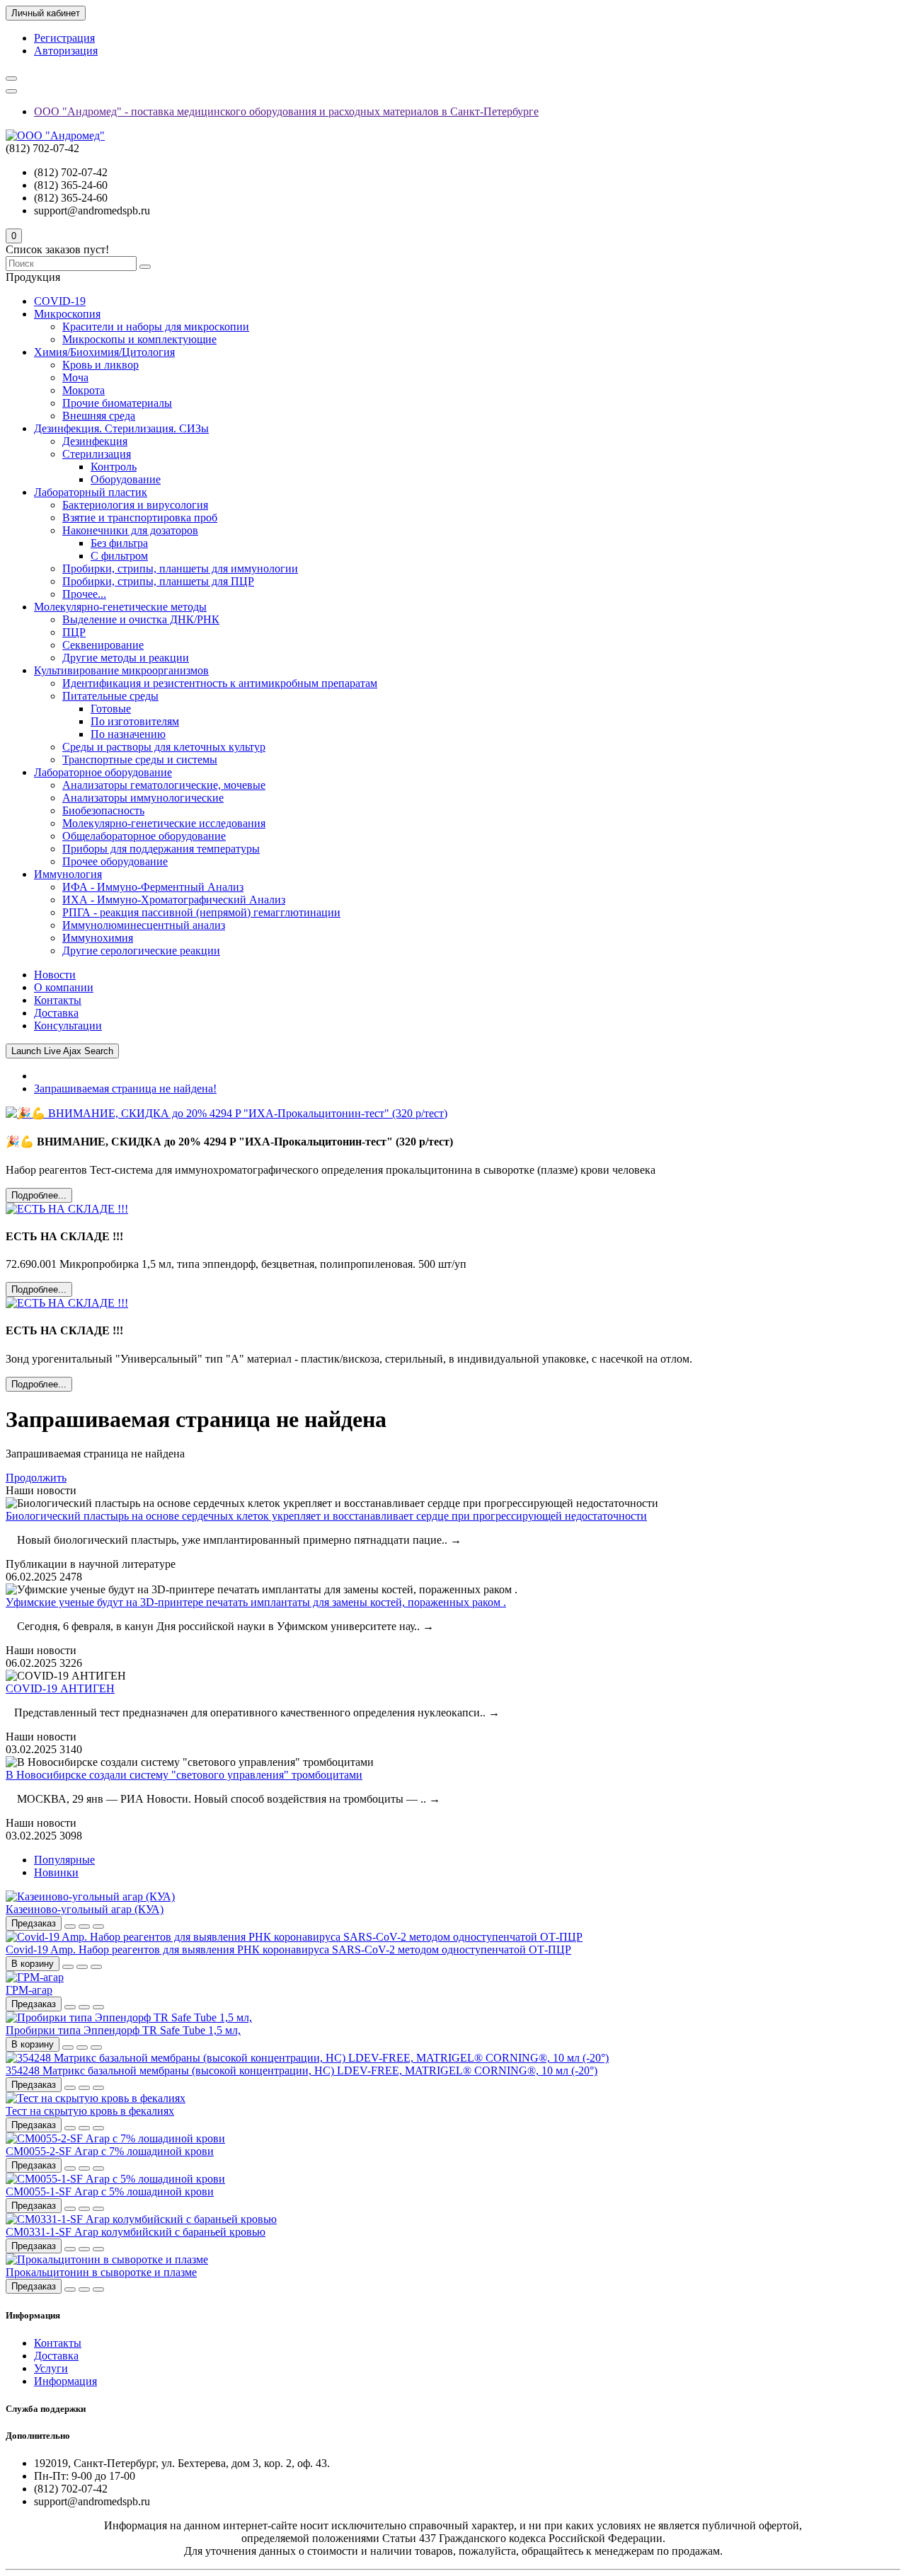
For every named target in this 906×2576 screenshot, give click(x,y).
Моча (75, 377)
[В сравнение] (98, 1927)
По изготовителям (135, 721)
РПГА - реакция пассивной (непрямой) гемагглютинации (201, 912)
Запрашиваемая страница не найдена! (125, 1088)
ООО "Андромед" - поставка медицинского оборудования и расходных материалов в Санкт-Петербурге (286, 111)
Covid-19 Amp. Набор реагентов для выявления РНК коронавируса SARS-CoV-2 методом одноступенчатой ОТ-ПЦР (288, 1950)
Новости (55, 975)
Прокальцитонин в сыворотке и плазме (101, 2272)
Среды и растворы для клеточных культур (164, 747)
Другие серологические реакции (141, 951)
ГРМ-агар (29, 1990)
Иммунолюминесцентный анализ (144, 925)
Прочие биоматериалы (117, 403)
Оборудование (126, 479)
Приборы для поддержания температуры (161, 849)
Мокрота (84, 390)
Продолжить (36, 1478)
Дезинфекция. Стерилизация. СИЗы (121, 428)
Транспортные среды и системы (140, 759)
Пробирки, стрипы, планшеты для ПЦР (158, 581)
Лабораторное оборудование (103, 772)
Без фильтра (119, 543)
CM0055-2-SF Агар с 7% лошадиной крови (110, 2151)
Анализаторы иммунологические (143, 798)
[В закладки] (84, 1927)
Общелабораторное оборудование (144, 836)
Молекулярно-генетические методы (120, 607)
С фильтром (119, 556)
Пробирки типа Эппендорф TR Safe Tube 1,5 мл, (123, 2030)
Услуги (51, 2368)
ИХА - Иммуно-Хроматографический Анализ (174, 900)
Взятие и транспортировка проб (140, 518)
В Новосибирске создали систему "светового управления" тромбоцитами (184, 1775)
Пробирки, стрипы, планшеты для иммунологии (180, 568)
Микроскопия (67, 314)
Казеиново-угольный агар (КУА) (85, 1909)
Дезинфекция (95, 441)
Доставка (56, 1013)
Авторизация (66, 51)
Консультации (68, 1026)
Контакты (58, 1000)
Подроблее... (39, 1195)
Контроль (114, 467)
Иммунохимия (98, 938)
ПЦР (74, 632)
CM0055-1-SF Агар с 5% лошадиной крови (110, 2191)
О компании (64, 987)
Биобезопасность (103, 810)
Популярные (64, 1860)
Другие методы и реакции (126, 658)
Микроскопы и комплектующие (139, 339)
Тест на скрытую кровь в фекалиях (90, 2111)
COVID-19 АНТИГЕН (60, 1688)
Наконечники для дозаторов (130, 530)
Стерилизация (97, 454)
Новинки (56, 1872)
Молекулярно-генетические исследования (164, 823)
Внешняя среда (99, 416)
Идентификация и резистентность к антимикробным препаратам (220, 683)
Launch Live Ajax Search (62, 1051)
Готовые (111, 709)
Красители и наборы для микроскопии (156, 327)
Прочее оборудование (115, 861)
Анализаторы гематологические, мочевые (164, 785)
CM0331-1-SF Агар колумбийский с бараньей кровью (136, 2232)
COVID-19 (60, 301)
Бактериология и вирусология (135, 505)
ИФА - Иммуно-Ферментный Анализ (153, 887)
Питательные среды (110, 696)
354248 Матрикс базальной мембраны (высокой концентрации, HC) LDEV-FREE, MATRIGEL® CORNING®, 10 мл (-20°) (302, 2070)
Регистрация (64, 38)
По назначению (128, 734)
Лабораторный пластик (91, 492)
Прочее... (84, 594)
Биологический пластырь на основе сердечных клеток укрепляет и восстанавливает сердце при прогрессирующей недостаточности (326, 1516)
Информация (65, 2381)
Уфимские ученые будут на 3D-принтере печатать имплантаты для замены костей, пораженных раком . (256, 1602)
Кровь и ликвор (101, 365)
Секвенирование (103, 645)
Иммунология (68, 874)
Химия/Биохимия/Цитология (104, 352)
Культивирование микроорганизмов (121, 670)
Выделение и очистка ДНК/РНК (141, 619)
